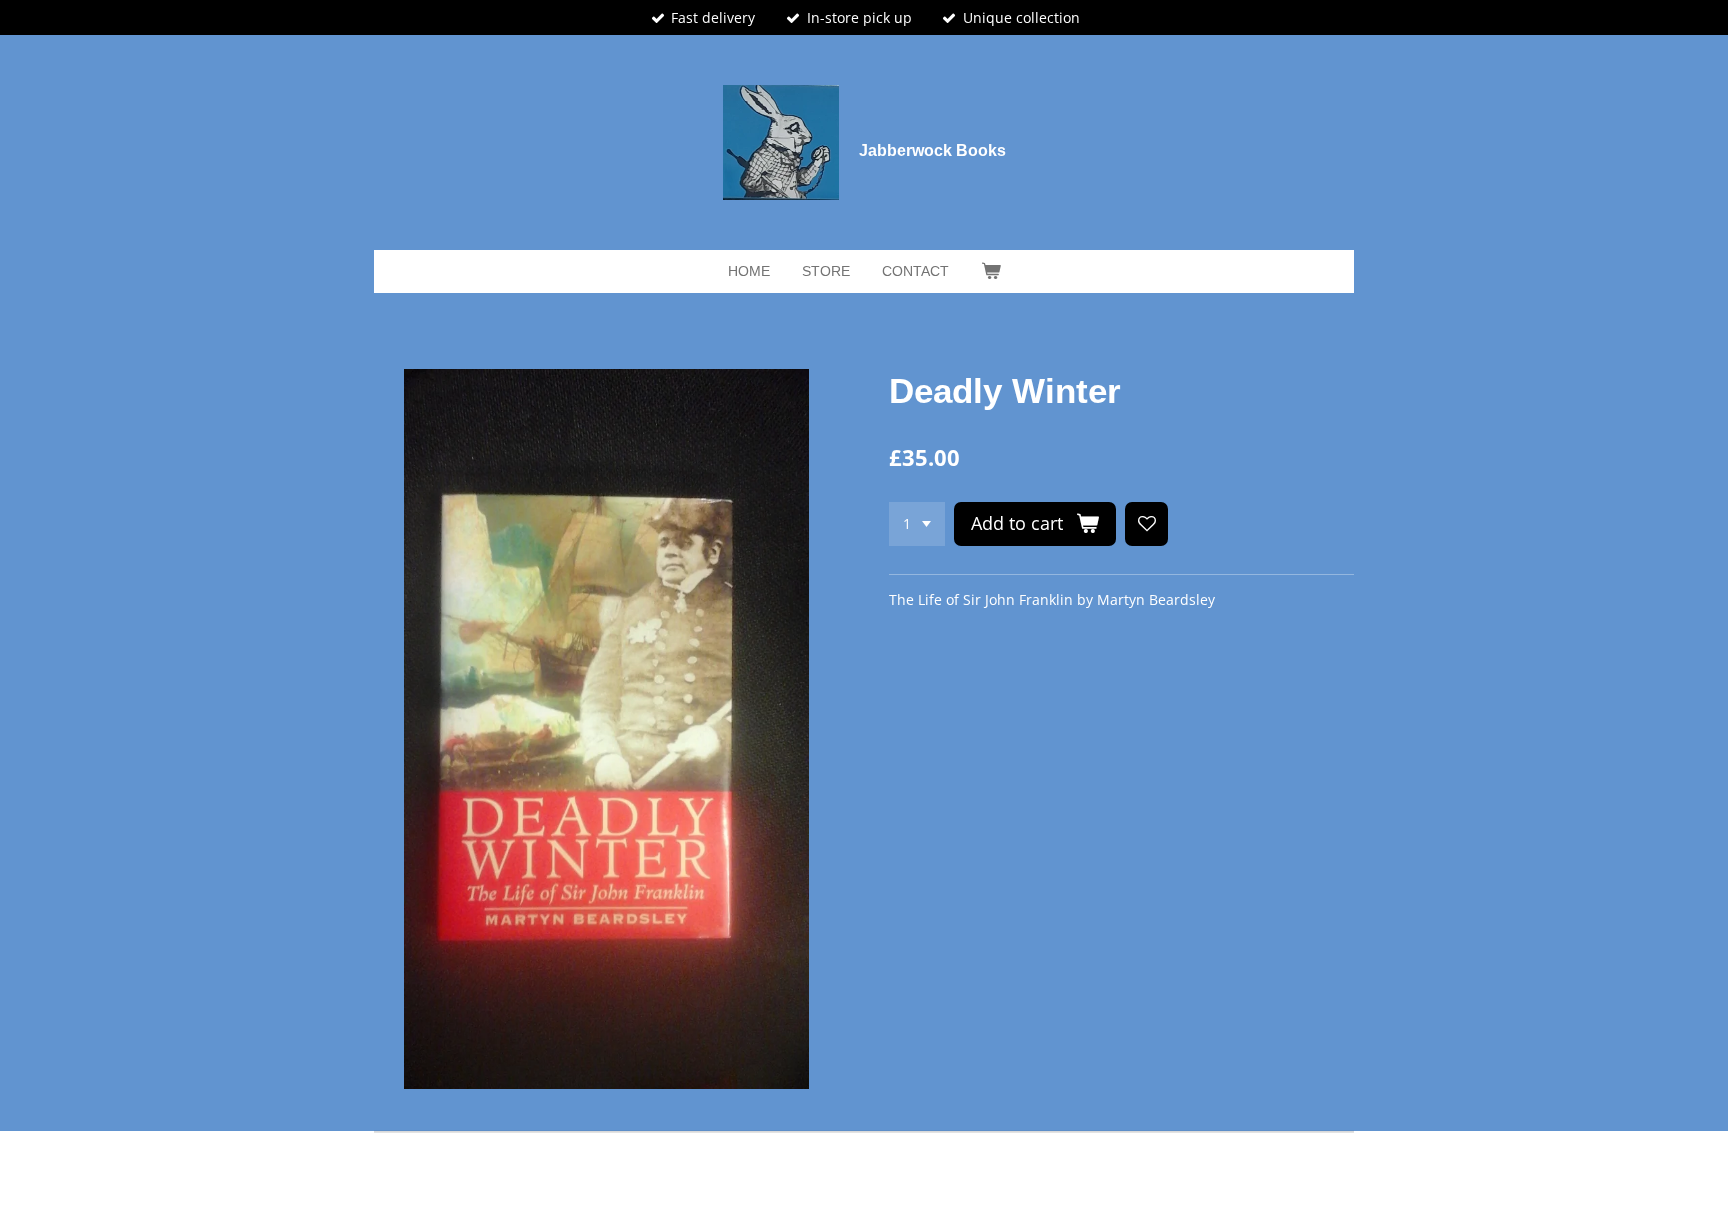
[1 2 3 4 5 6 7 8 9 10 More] (917, 524)
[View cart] (991, 271)
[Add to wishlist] (1147, 524)
